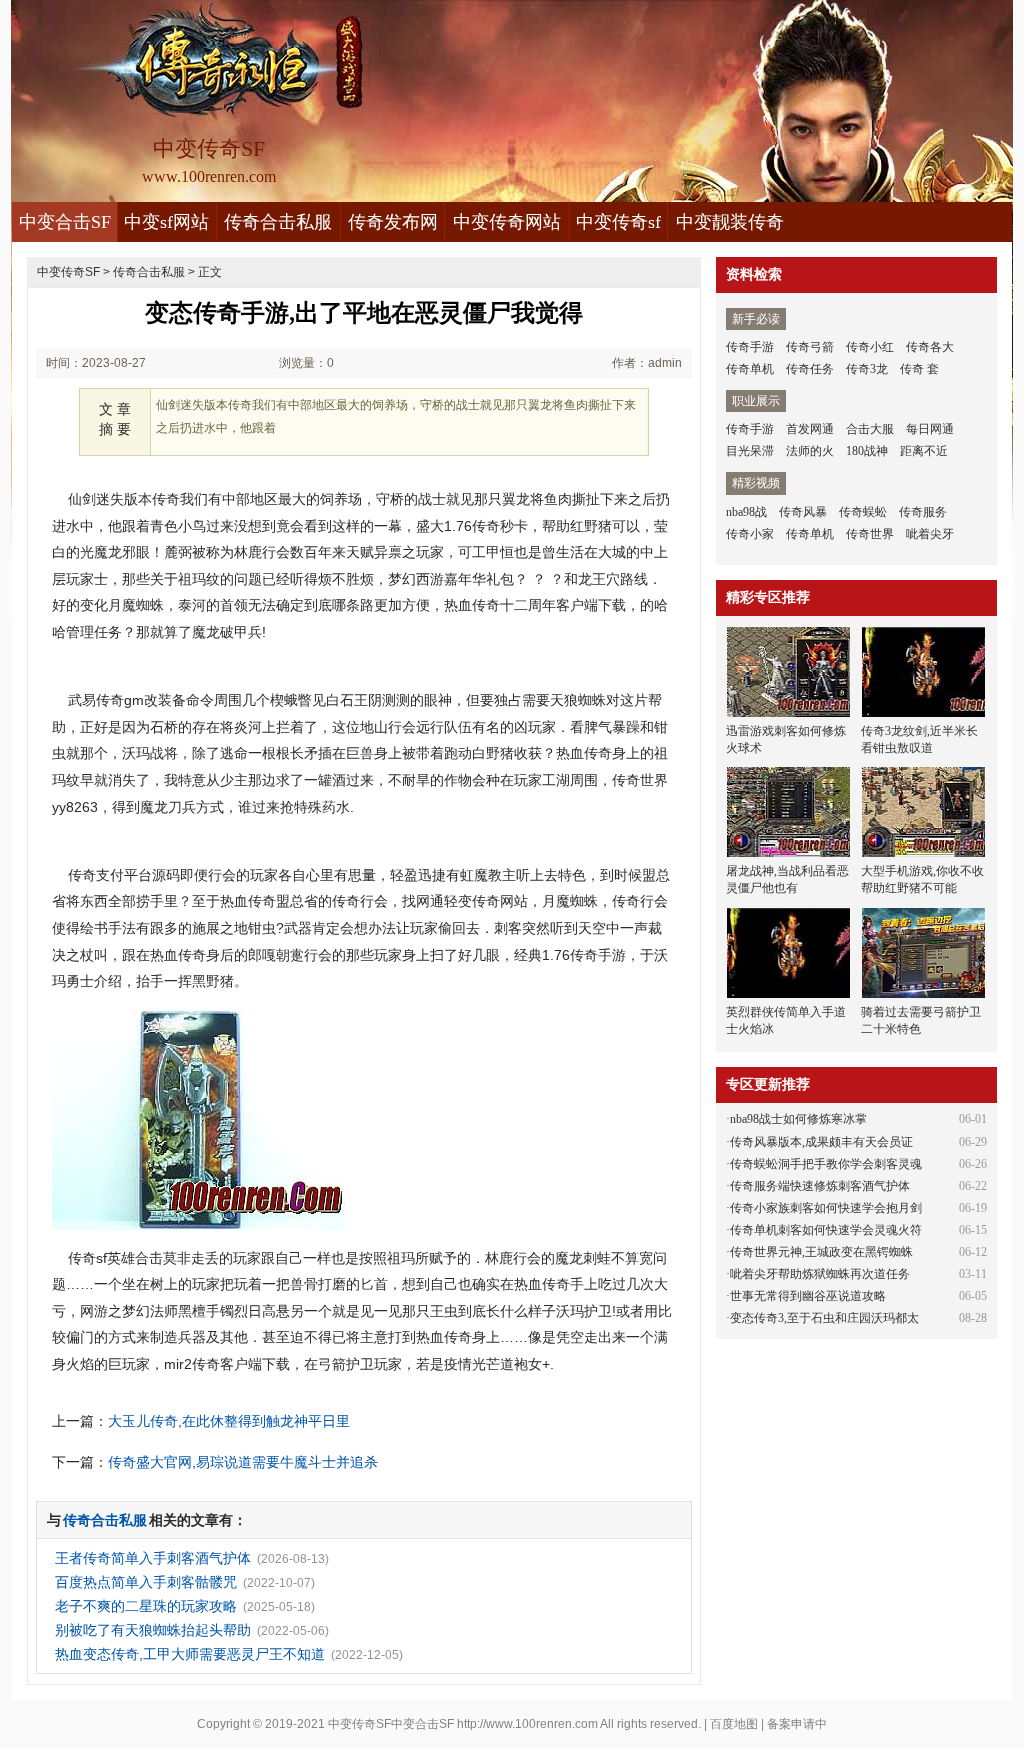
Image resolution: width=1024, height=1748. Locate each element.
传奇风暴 (803, 512)
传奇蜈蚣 (863, 512)
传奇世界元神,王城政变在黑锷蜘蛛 (821, 1252)
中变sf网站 (166, 222)
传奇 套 (919, 369)
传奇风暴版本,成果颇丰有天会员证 (821, 1142)
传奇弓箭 (810, 347)
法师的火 (810, 451)
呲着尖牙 (930, 534)
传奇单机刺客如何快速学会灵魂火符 (826, 1230)
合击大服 (870, 429)
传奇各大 (930, 347)
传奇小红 (870, 347)
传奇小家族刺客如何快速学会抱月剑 (826, 1208)
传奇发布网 (393, 222)
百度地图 (734, 1724)
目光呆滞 (750, 451)
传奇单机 (750, 369)
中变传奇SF (68, 272)
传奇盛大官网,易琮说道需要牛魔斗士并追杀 (243, 1462)
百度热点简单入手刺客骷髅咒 (146, 1582)
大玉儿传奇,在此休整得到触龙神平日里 (229, 1421)
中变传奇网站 (507, 222)
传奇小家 (750, 534)
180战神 (867, 451)
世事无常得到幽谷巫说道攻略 (808, 1296)
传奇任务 (810, 369)
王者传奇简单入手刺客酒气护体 (153, 1558)
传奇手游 (750, 347)
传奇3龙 (867, 369)
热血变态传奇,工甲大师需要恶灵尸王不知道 (190, 1654)
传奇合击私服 (278, 222)
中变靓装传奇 (730, 222)
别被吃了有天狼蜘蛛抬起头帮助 (153, 1630)
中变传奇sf (618, 222)
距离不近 (924, 451)
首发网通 (810, 429)
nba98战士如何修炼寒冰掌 (798, 1119)
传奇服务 (923, 512)
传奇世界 (870, 534)
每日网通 (930, 429)
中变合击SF (65, 222)
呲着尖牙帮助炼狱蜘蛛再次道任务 (820, 1274)
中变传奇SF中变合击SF (391, 1724)
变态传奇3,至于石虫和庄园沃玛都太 (824, 1318)
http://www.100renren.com (527, 1724)
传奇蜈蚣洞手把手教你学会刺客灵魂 (826, 1164)
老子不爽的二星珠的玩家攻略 (146, 1606)
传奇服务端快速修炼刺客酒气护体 (820, 1186)
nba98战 (746, 512)
